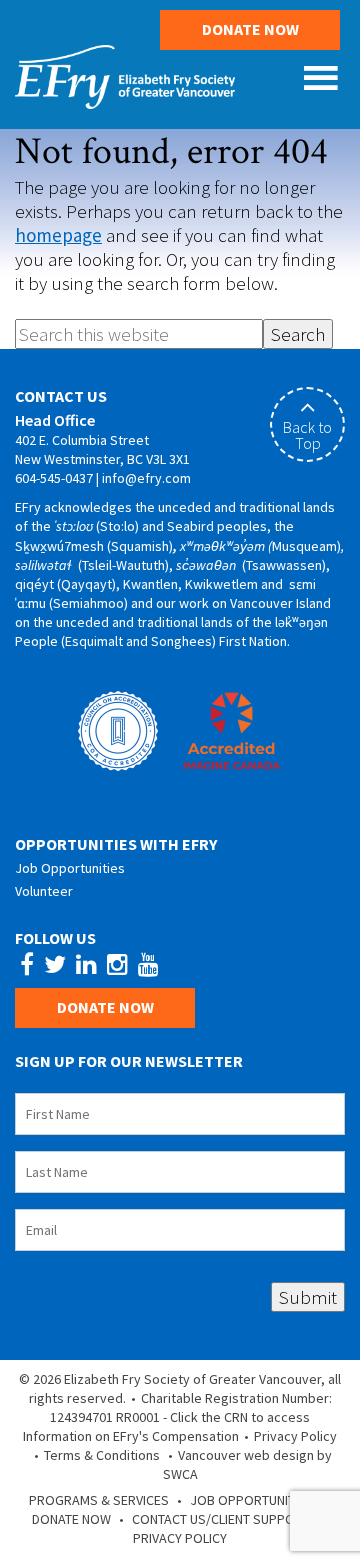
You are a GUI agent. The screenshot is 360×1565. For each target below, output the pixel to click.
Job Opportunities (70, 868)
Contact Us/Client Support (221, 1519)
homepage (58, 235)
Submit (308, 1297)
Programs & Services (99, 1500)
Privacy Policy (295, 1436)
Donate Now (250, 29)
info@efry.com (146, 478)
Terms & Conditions (102, 1455)
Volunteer (44, 891)
